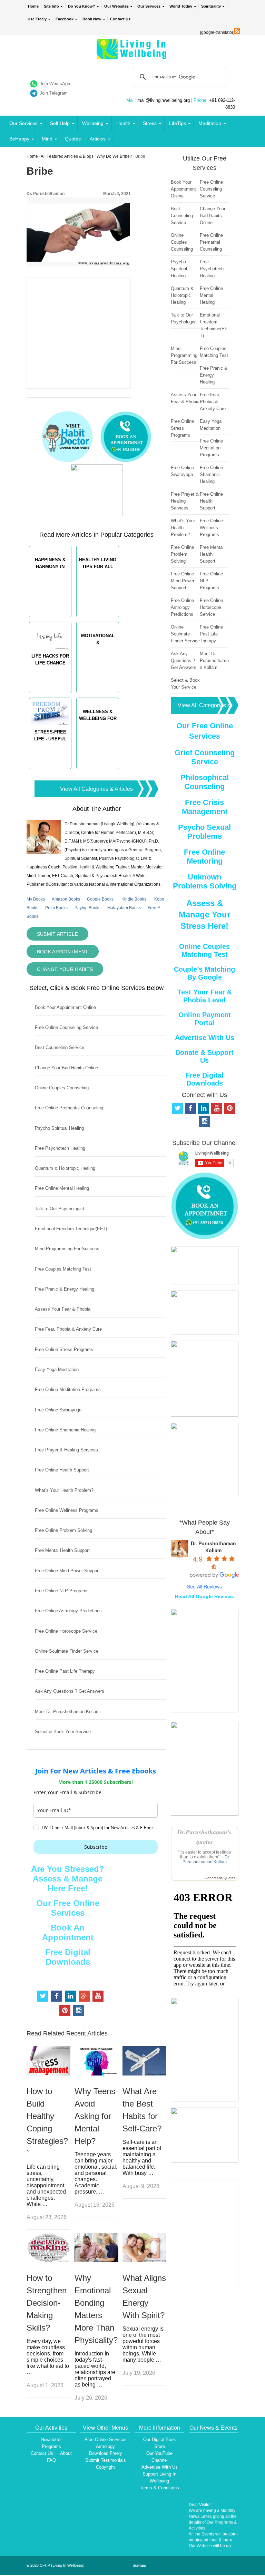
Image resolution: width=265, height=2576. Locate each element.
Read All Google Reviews (204, 1596)
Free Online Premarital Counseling (69, 1108)
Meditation (210, 123)
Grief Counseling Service (205, 757)
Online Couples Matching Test (204, 950)
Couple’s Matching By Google (204, 973)
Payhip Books (87, 908)
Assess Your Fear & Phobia (63, 1309)
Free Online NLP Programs (62, 1591)
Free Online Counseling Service (66, 1027)
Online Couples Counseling (62, 1088)
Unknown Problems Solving (205, 881)
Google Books (100, 899)
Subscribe (96, 1847)
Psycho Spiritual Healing (59, 1128)
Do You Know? (82, 6)
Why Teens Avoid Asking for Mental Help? (95, 2116)
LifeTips (178, 123)
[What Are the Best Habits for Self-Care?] (144, 2074)
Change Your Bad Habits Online (66, 1068)
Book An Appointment (68, 1932)
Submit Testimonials (106, 2460)
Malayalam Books (124, 908)
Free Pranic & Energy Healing (65, 1289)
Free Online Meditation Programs (68, 1389)
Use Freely (37, 19)
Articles (98, 139)
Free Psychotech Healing (60, 1148)
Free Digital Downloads (68, 1957)
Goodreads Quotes (220, 1878)
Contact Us (120, 19)
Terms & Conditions (159, 2488)
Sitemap (139, 2565)
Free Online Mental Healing (62, 1188)
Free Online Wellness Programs (67, 1510)
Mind (47, 139)
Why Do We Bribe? (114, 156)
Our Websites (116, 6)
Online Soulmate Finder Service (67, 1651)
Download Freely (106, 2453)
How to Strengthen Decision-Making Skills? (47, 2303)
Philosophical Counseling (205, 782)
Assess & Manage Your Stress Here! (204, 915)
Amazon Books (66, 899)
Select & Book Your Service (63, 1732)
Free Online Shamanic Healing (65, 1430)
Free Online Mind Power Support (67, 1571)
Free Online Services (106, 2439)
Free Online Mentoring (204, 857)
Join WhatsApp (55, 84)
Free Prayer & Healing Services (66, 1450)
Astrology (105, 2446)
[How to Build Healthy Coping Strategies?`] (48, 2074)
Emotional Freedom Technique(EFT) (71, 1229)
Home (33, 6)
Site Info (51, 6)
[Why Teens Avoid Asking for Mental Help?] (96, 2074)
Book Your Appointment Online (65, 1007)
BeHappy (19, 139)
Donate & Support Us (204, 1056)
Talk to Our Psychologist (60, 1209)
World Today (181, 6)
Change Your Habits (65, 969)
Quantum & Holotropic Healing (65, 1168)
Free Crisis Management (205, 807)
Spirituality (211, 6)
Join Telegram (54, 93)
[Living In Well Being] (132, 55)
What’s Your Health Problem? (64, 1490)
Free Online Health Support (62, 1470)
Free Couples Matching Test (63, 1269)
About (66, 2453)
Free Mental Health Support (62, 1550)
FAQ (51, 2460)
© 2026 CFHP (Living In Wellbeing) (56, 2565)
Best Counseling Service (60, 1047)
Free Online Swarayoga (58, 1410)
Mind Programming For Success (67, 1249)
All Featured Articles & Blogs (67, 156)
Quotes (73, 139)
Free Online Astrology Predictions (68, 1611)
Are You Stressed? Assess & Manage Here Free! (68, 1879)
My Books (36, 899)
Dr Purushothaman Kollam (206, 1859)
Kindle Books (134, 899)
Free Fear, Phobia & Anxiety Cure (68, 1329)
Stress (150, 123)
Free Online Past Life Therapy (65, 1671)
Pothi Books (56, 908)
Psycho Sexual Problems (204, 832)
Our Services (149, 6)
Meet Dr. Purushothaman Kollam (67, 1712)
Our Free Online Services (68, 1908)
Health (123, 123)
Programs (51, 2446)
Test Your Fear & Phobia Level (205, 996)
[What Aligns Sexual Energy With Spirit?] (144, 2260)
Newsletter (51, 2439)
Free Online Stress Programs (64, 1349)
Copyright (105, 2467)
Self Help (60, 123)
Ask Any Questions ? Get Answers (70, 1691)
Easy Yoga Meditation (57, 1369)
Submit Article (57, 934)
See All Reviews (204, 1586)
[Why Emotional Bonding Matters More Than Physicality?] (96, 2260)
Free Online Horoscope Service (66, 1631)
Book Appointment (63, 952)
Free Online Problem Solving (63, 1530)
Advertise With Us (205, 1038)
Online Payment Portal (205, 1019)
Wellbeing (93, 123)
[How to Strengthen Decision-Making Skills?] (48, 2260)
